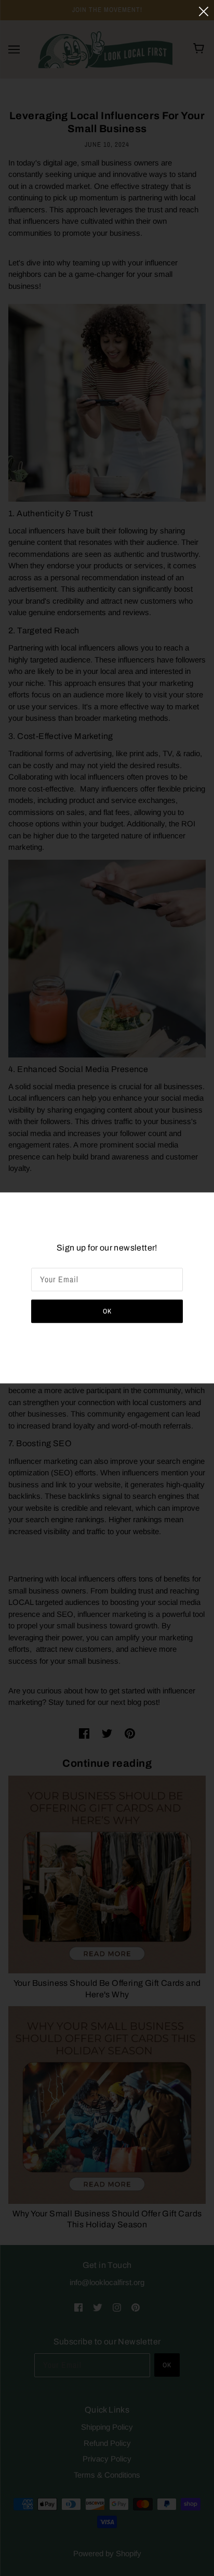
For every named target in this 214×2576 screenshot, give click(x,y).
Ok (107, 1312)
